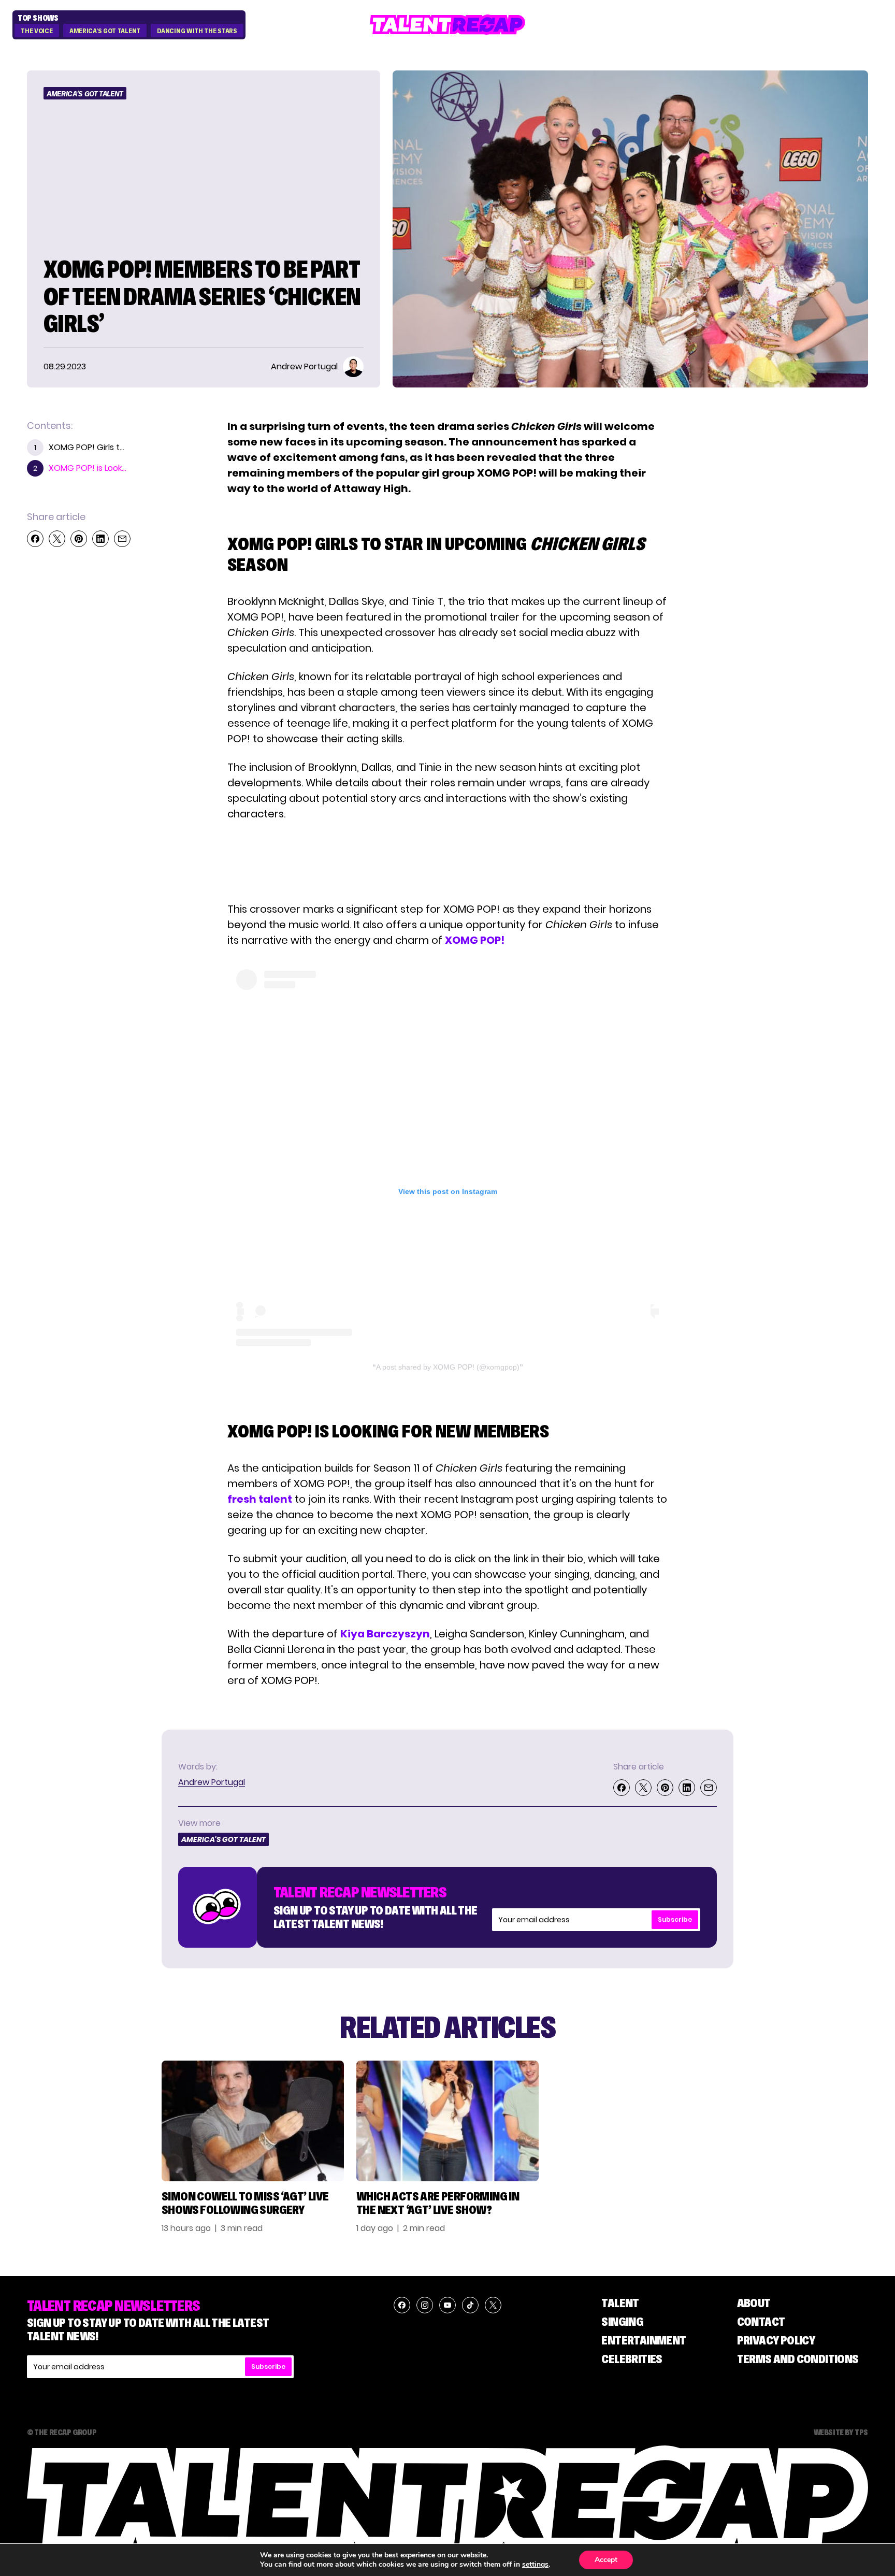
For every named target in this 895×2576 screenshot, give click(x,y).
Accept (606, 2560)
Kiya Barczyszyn (385, 1634)
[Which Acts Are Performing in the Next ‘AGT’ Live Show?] (447, 2121)
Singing (622, 2321)
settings (535, 2565)
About (754, 2303)
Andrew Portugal (212, 1782)
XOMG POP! (475, 940)
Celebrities (632, 2359)
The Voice (37, 31)
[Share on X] (57, 539)
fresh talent (260, 1499)
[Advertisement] (447, 861)
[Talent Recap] (447, 25)
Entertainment (644, 2340)
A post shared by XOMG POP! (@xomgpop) (448, 1367)
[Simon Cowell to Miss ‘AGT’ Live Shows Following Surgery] (253, 2121)
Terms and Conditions (798, 2359)
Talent (620, 2303)
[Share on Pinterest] (79, 539)
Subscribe (675, 1919)
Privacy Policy (776, 2340)
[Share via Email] (122, 539)
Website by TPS (841, 2432)
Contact (761, 2321)
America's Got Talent (105, 31)
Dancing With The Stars (197, 31)
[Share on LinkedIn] (100, 539)
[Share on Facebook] (35, 539)
